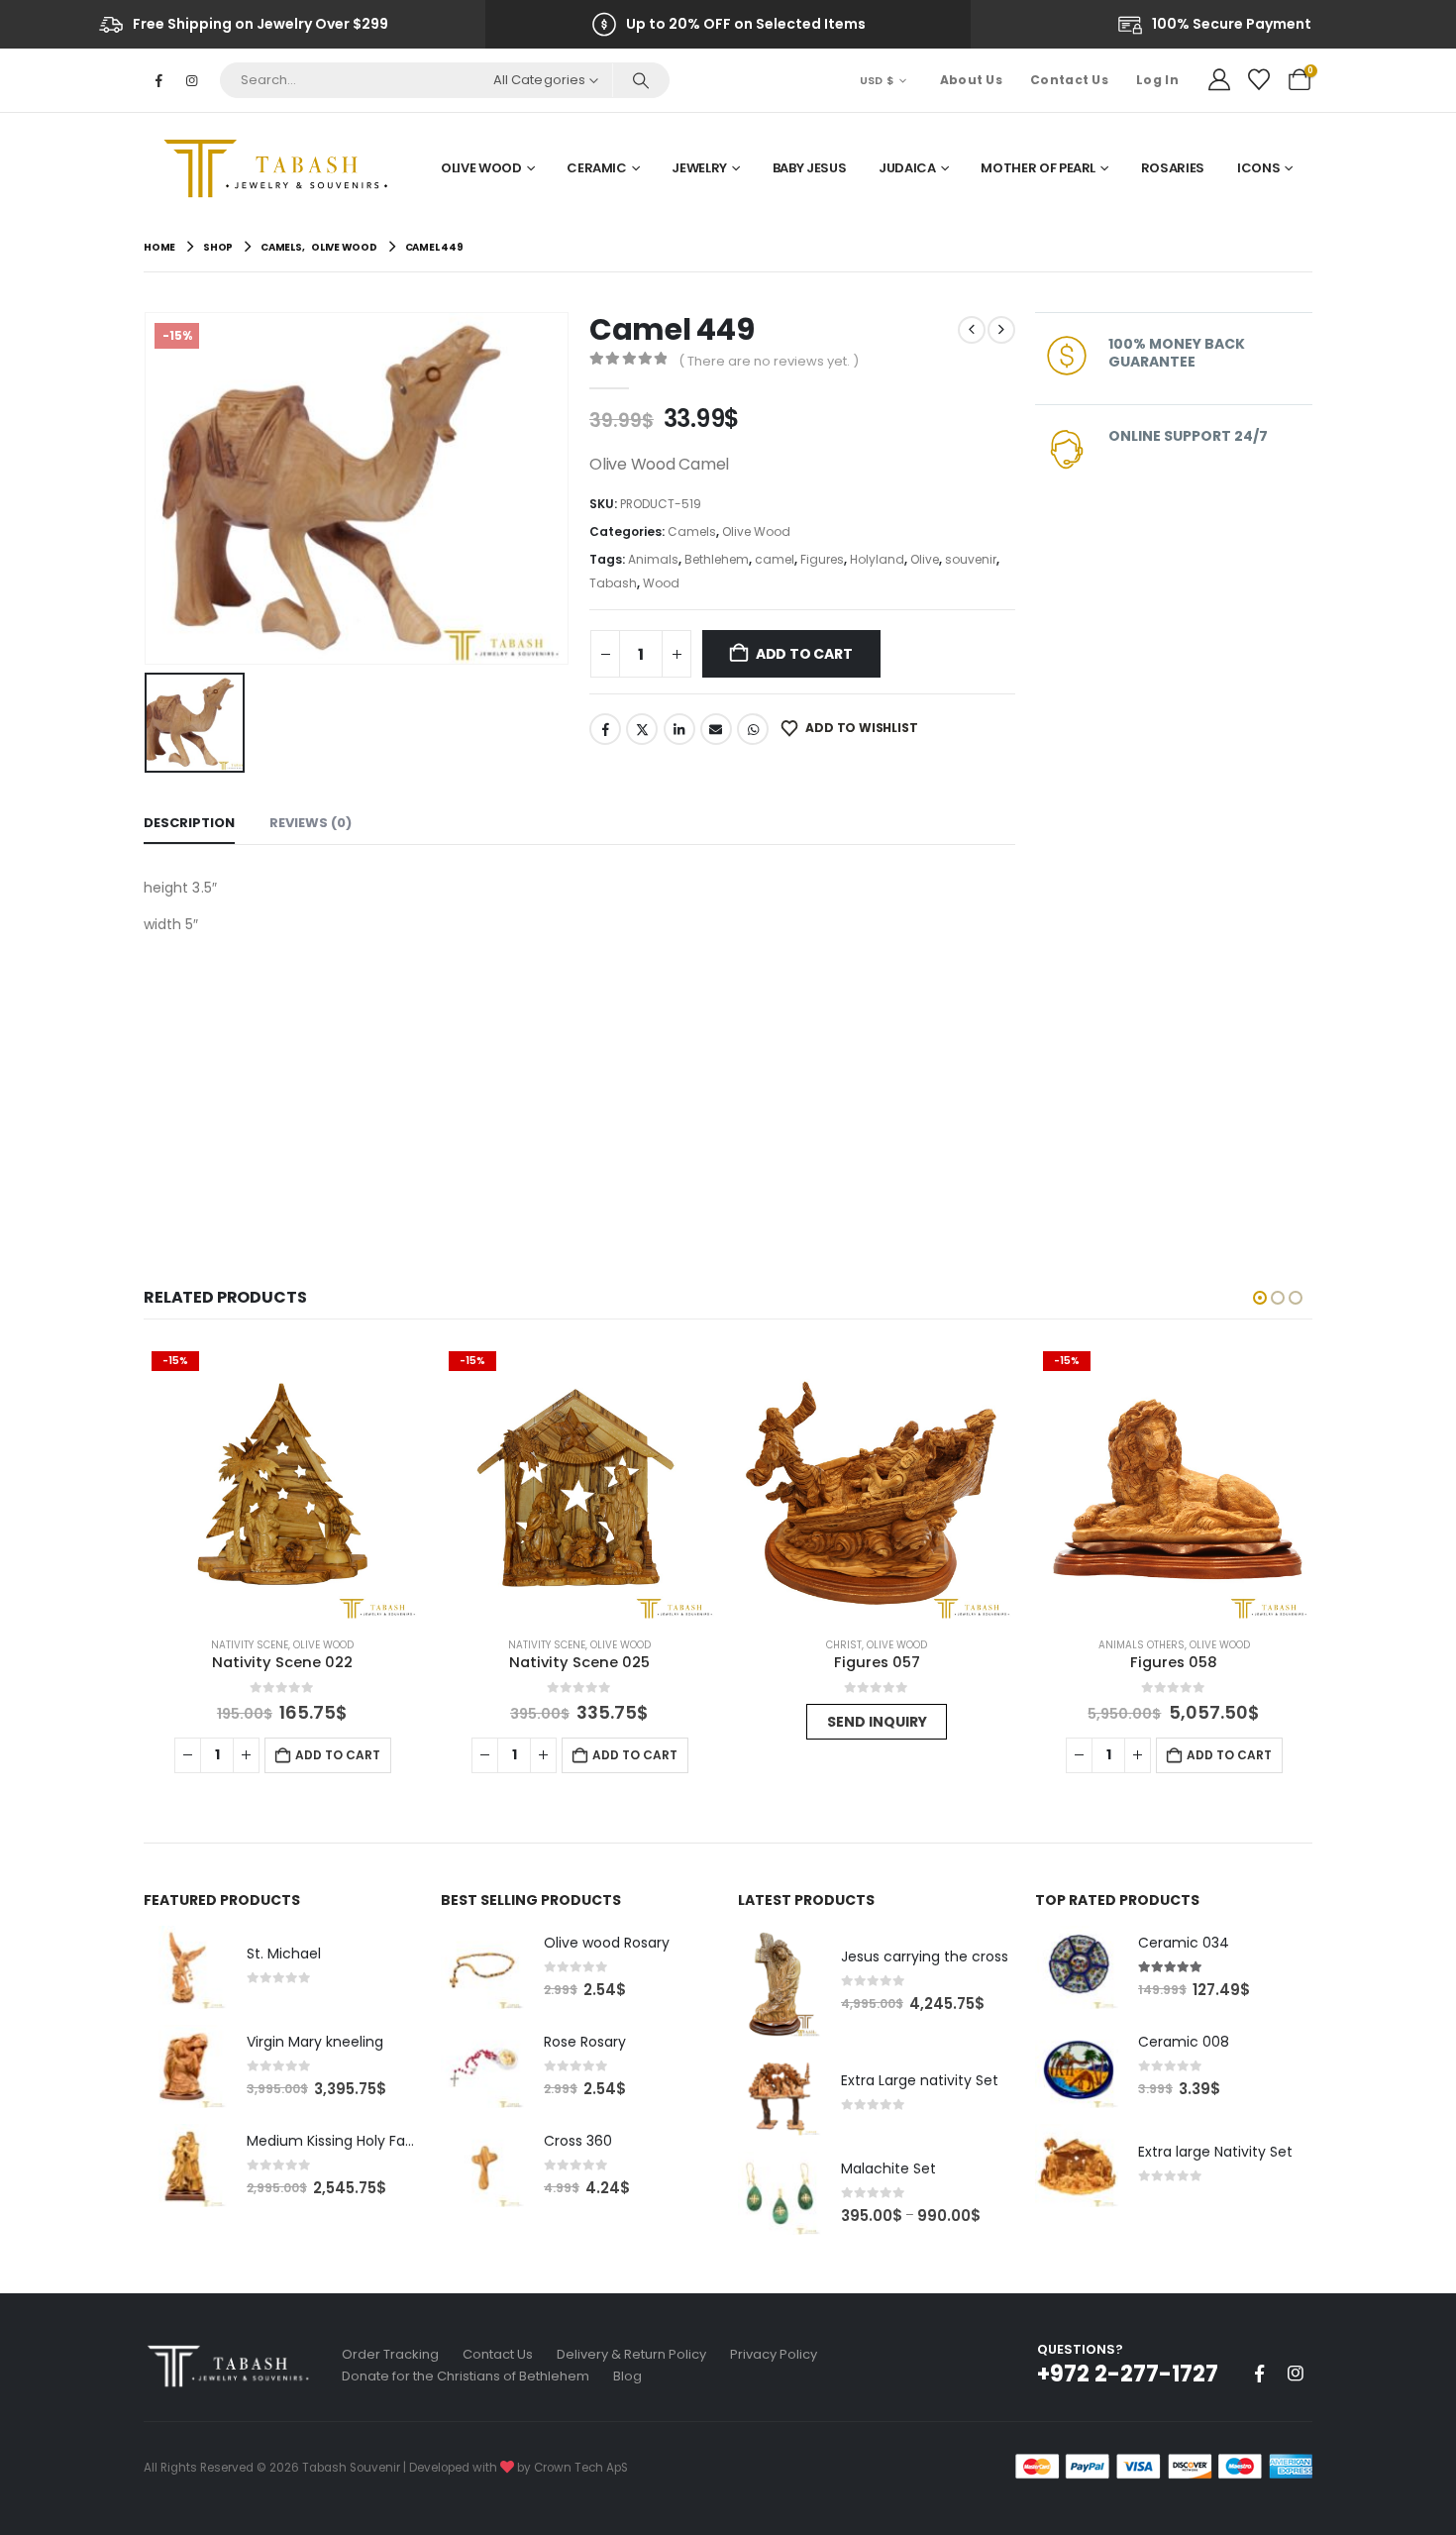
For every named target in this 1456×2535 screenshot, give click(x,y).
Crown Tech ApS (581, 2468)
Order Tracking (390, 2354)
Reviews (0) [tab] (311, 823)
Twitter (642, 729)
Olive (925, 559)
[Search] (640, 80)
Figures (822, 559)
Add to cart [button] (371, 1755)
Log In (1157, 80)
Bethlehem (717, 559)
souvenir (971, 559)
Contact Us (1069, 80)
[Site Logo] (282, 168)
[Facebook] (158, 80)
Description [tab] (189, 823)
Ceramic (597, 168)
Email (716, 729)
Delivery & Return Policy (631, 2354)
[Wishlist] (1259, 80)
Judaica (907, 168)
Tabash (613, 583)
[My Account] (1219, 80)
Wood (661, 583)
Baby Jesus (810, 168)
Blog (627, 2376)
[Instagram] (191, 80)
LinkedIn (679, 729)
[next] (1001, 330)
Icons (1258, 168)
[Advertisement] (579, 1086)
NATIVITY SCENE (283, 1645)
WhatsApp (753, 729)
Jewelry (699, 168)
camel (775, 559)
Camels (692, 531)
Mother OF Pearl (1038, 168)
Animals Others (878, 1645)
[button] (1260, 1298)
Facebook (605, 729)
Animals (653, 559)
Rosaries (1173, 168)
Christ (580, 1645)
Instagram (1296, 2374)
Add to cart (804, 654)
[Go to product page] (613, 1482)
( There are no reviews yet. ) (769, 361)
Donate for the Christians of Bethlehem (466, 2376)
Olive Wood (481, 168)
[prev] (972, 330)
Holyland (877, 559)
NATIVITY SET (1175, 1645)
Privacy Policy (774, 2354)
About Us (971, 80)
